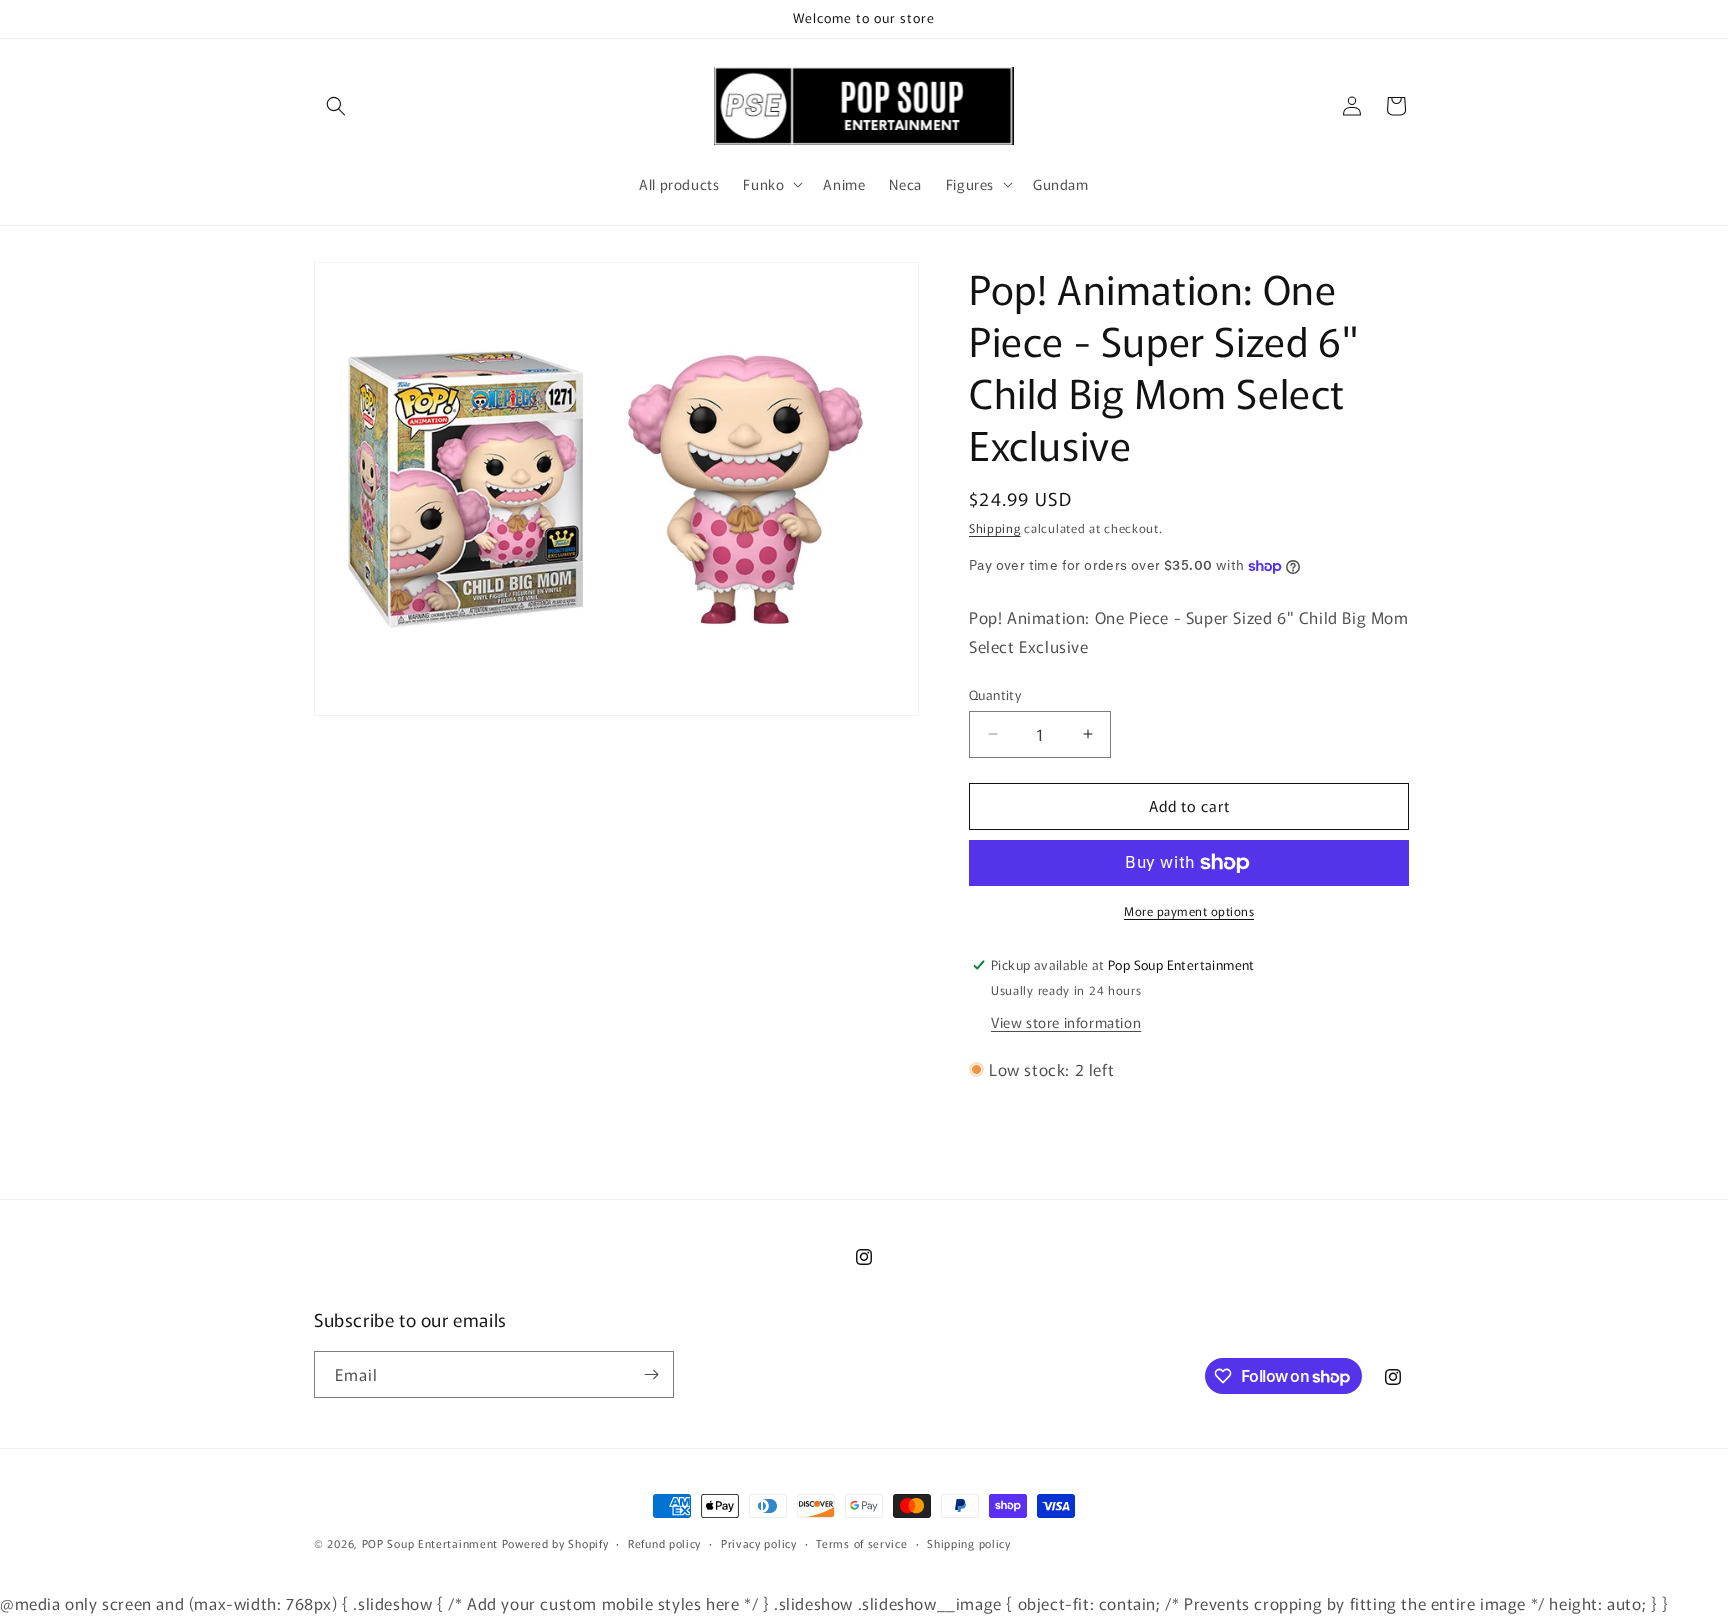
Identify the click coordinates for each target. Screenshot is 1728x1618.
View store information (1066, 1022)
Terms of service (861, 1543)
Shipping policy (969, 1543)
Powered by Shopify (555, 1543)
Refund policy (664, 1543)
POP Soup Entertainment (430, 1543)
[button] (336, 106)
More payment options (1189, 910)
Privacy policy (759, 1543)
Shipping (995, 527)
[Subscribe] (651, 1374)
